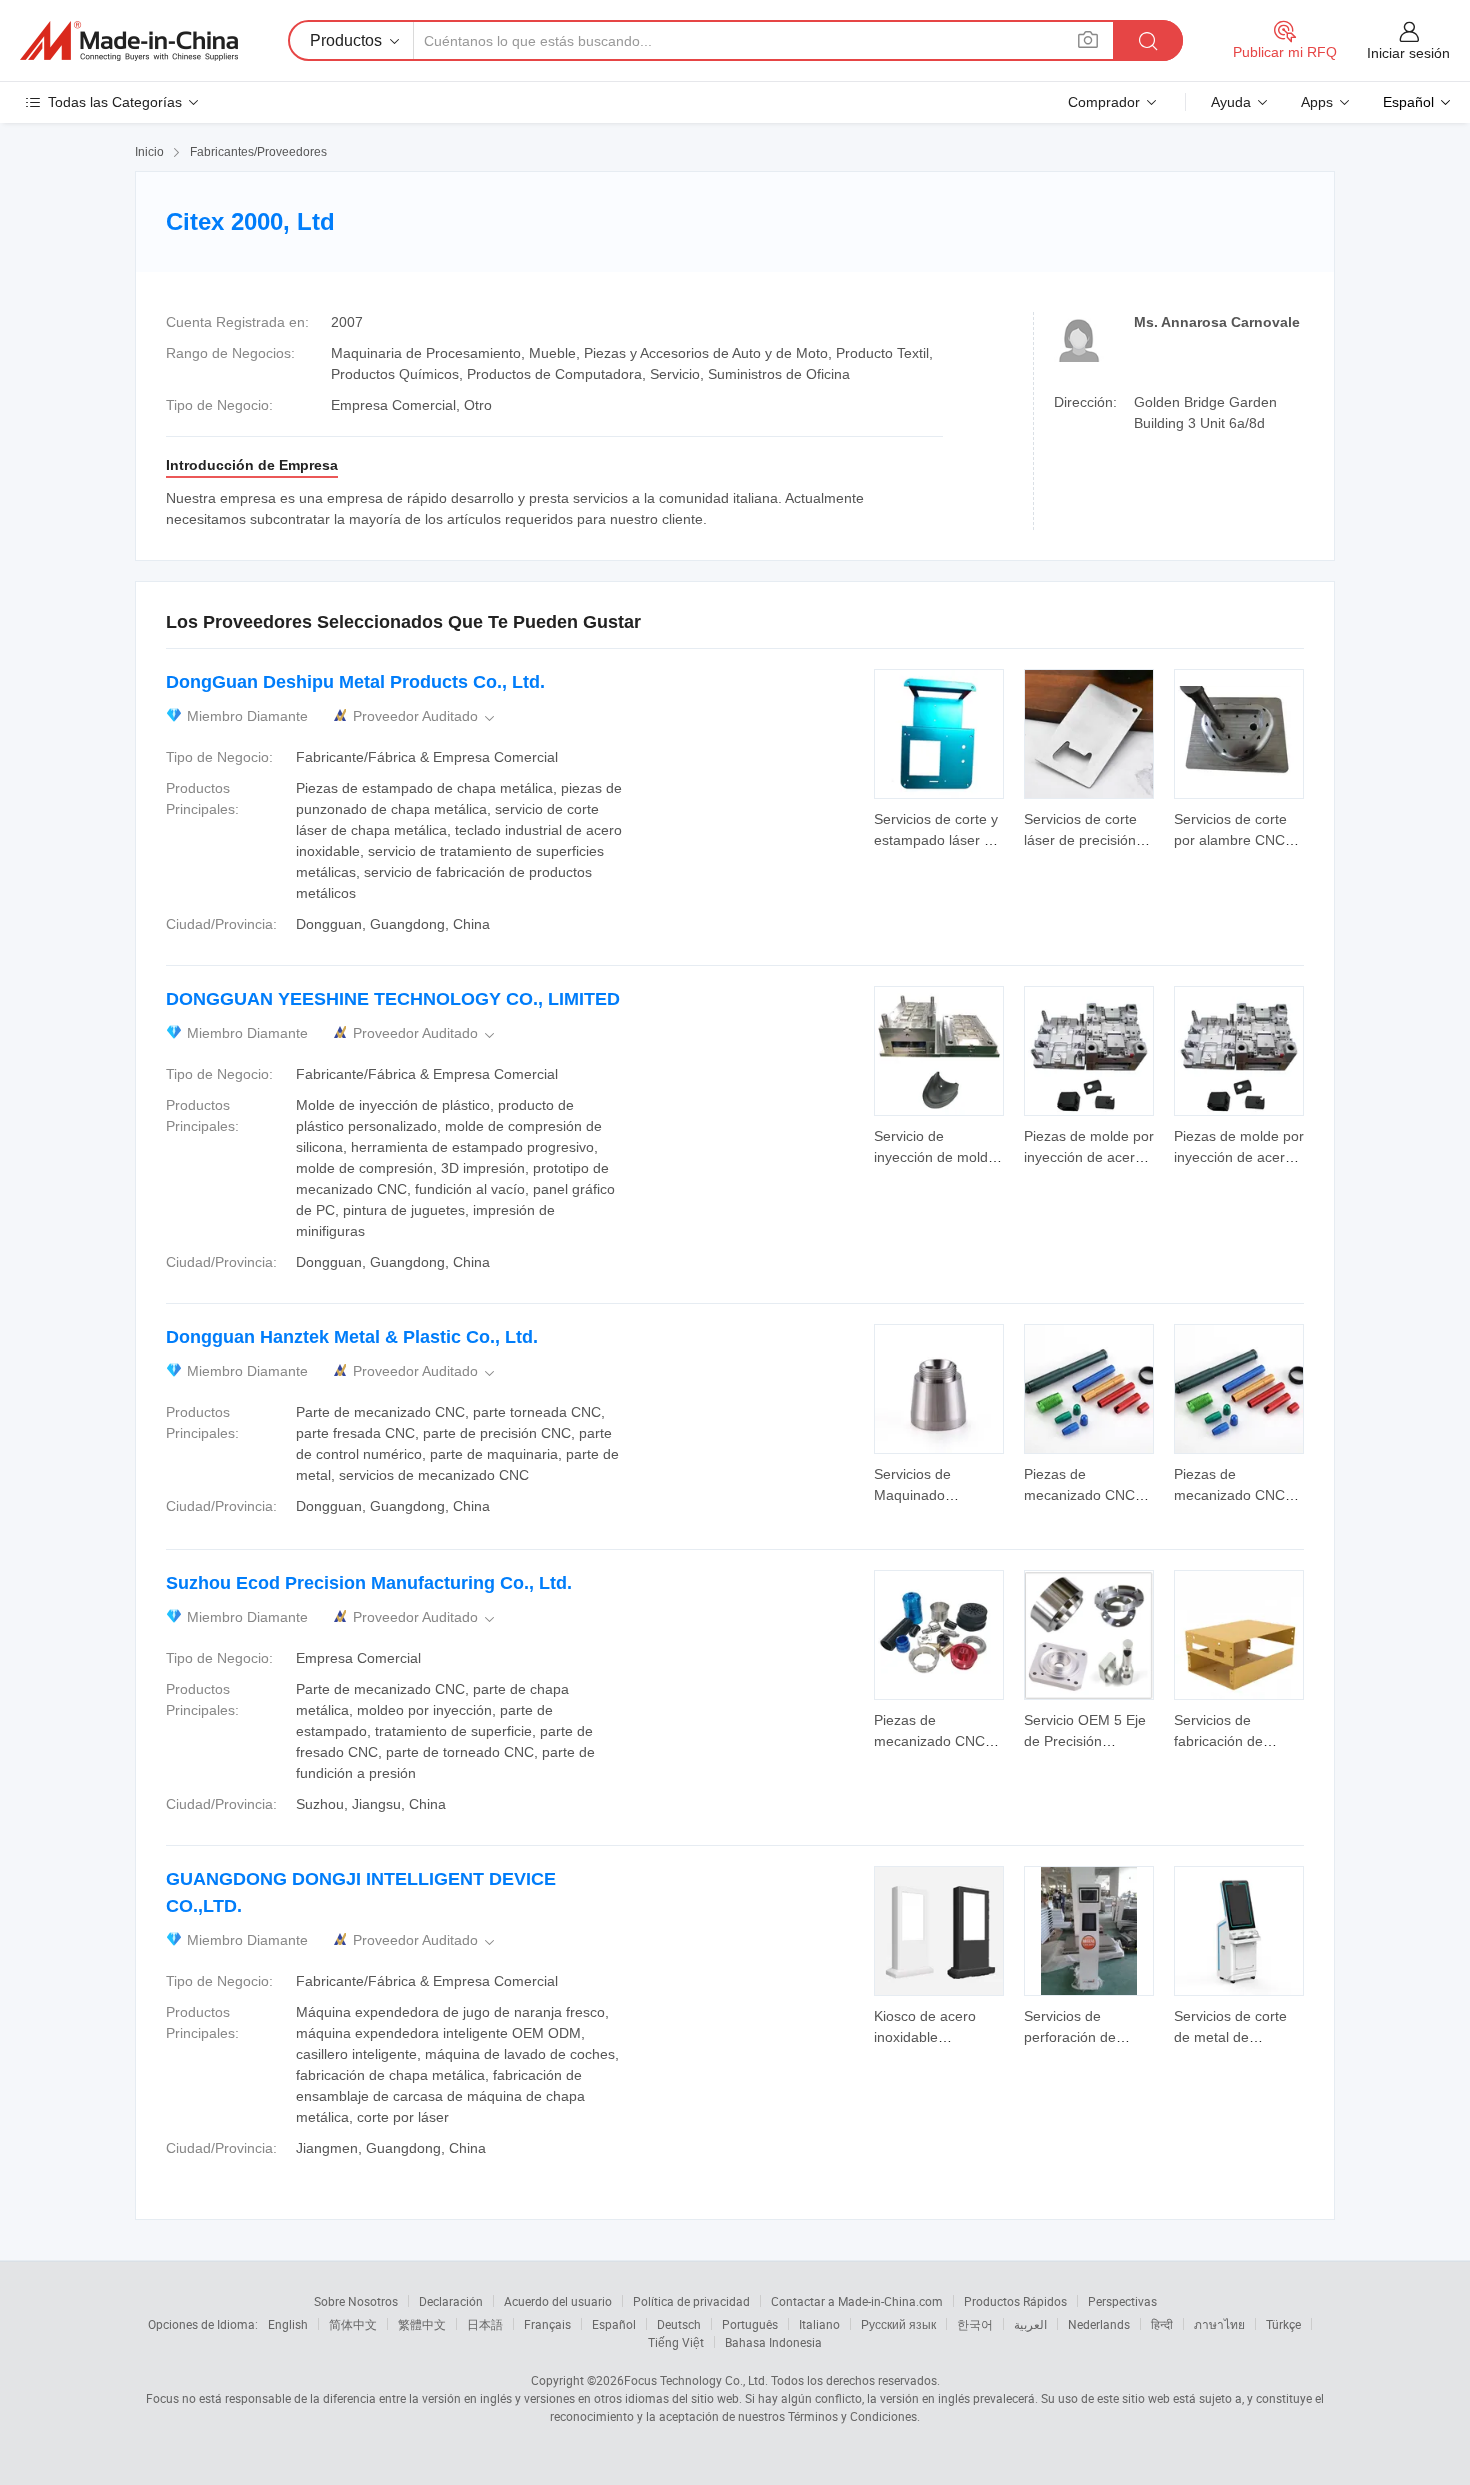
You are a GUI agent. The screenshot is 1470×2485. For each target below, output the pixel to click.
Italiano (819, 2324)
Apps (1317, 102)
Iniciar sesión (1408, 53)
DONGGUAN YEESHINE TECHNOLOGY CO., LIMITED (393, 999)
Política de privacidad (691, 2301)
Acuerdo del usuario (558, 2301)
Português (750, 2324)
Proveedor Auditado (425, 716)
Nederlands (1099, 2324)
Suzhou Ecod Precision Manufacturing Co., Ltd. (369, 1583)
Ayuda (1231, 102)
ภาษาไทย (1219, 2324)
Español (614, 2324)
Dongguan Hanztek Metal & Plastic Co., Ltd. (352, 1337)
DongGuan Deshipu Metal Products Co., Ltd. (355, 682)
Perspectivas (1122, 2301)
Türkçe (1283, 2324)
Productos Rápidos (1015, 2301)
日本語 (485, 2324)
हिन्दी (1162, 2324)
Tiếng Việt (676, 2342)
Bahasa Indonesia (773, 2342)
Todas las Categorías (115, 102)
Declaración (451, 2301)
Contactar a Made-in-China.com (857, 2301)
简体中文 (353, 2324)
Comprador (1104, 102)
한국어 (975, 2324)
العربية (1030, 2324)
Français (547, 2324)
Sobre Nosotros (356, 2301)
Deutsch (679, 2324)
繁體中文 (422, 2324)
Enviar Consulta (939, 828)
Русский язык (898, 2324)
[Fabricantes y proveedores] (129, 41)
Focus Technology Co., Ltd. (696, 2380)
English (288, 2324)
